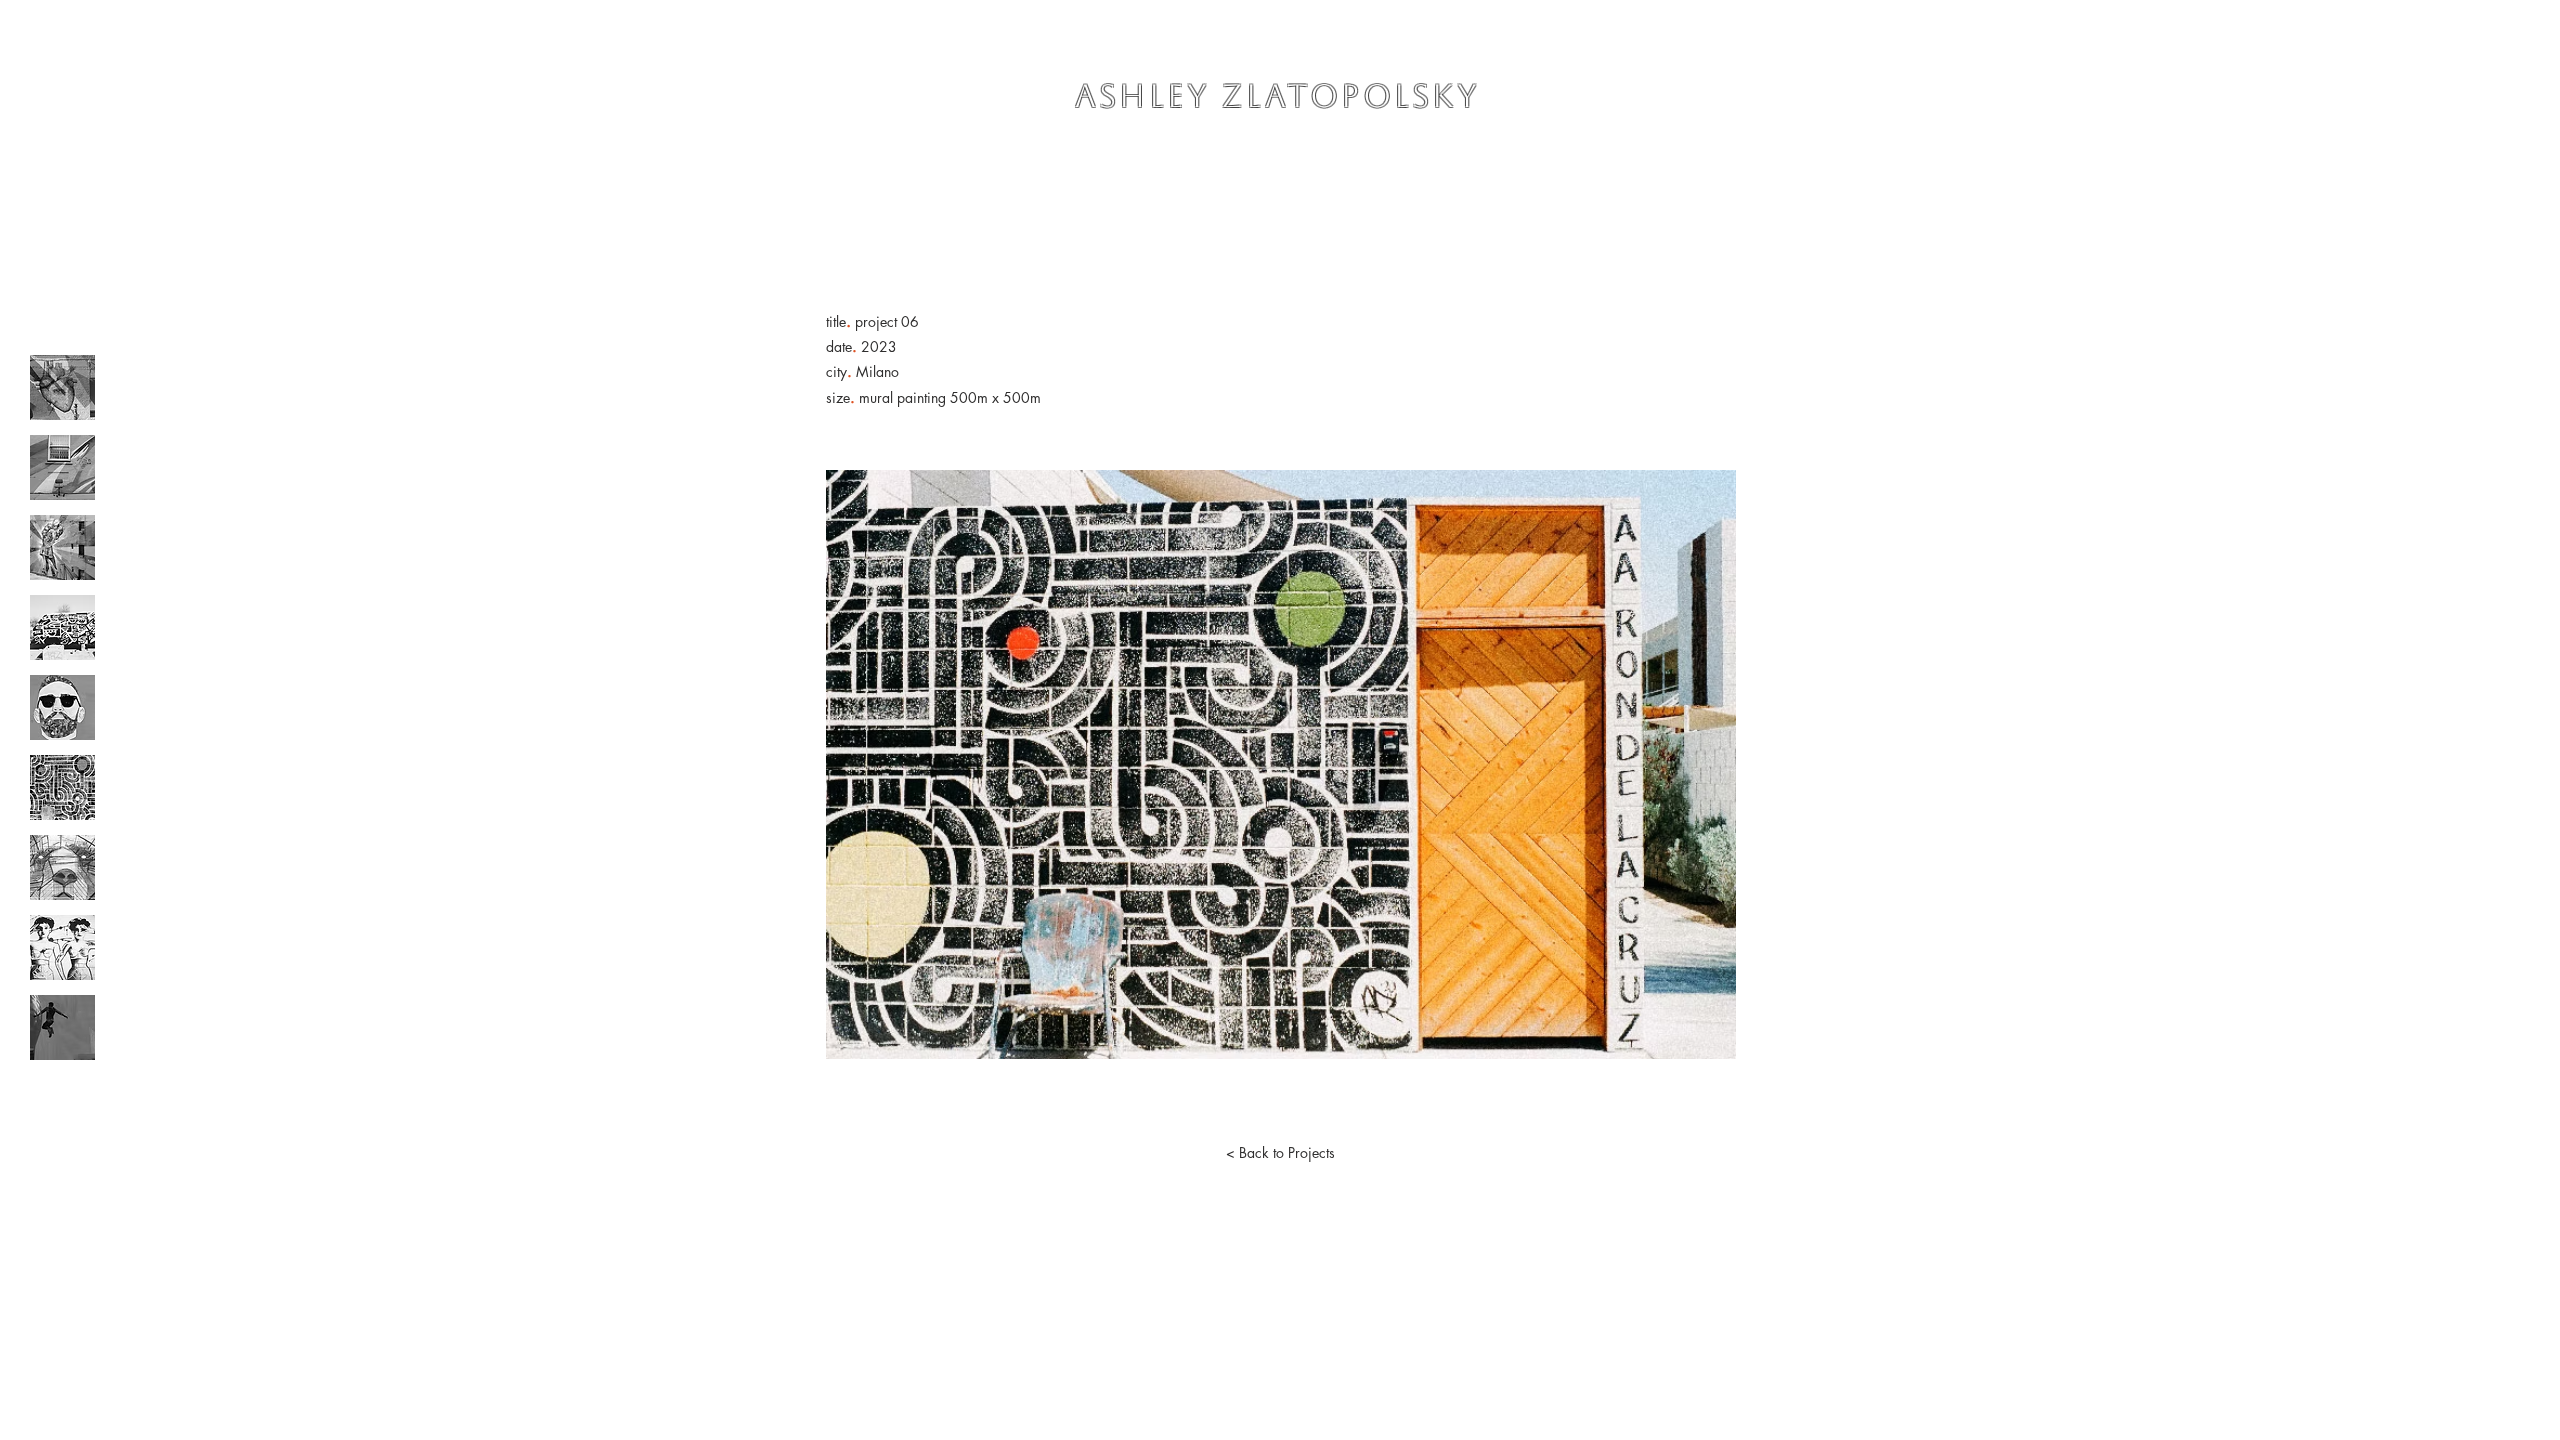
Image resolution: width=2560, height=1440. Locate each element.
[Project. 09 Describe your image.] (62, 1027)
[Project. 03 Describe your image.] (62, 547)
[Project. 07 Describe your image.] (62, 867)
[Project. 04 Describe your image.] (62, 627)
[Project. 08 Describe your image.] (62, 947)
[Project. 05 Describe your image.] (62, 707)
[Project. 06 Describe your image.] (62, 787)
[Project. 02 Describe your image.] (62, 467)
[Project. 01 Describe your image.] (62, 387)
